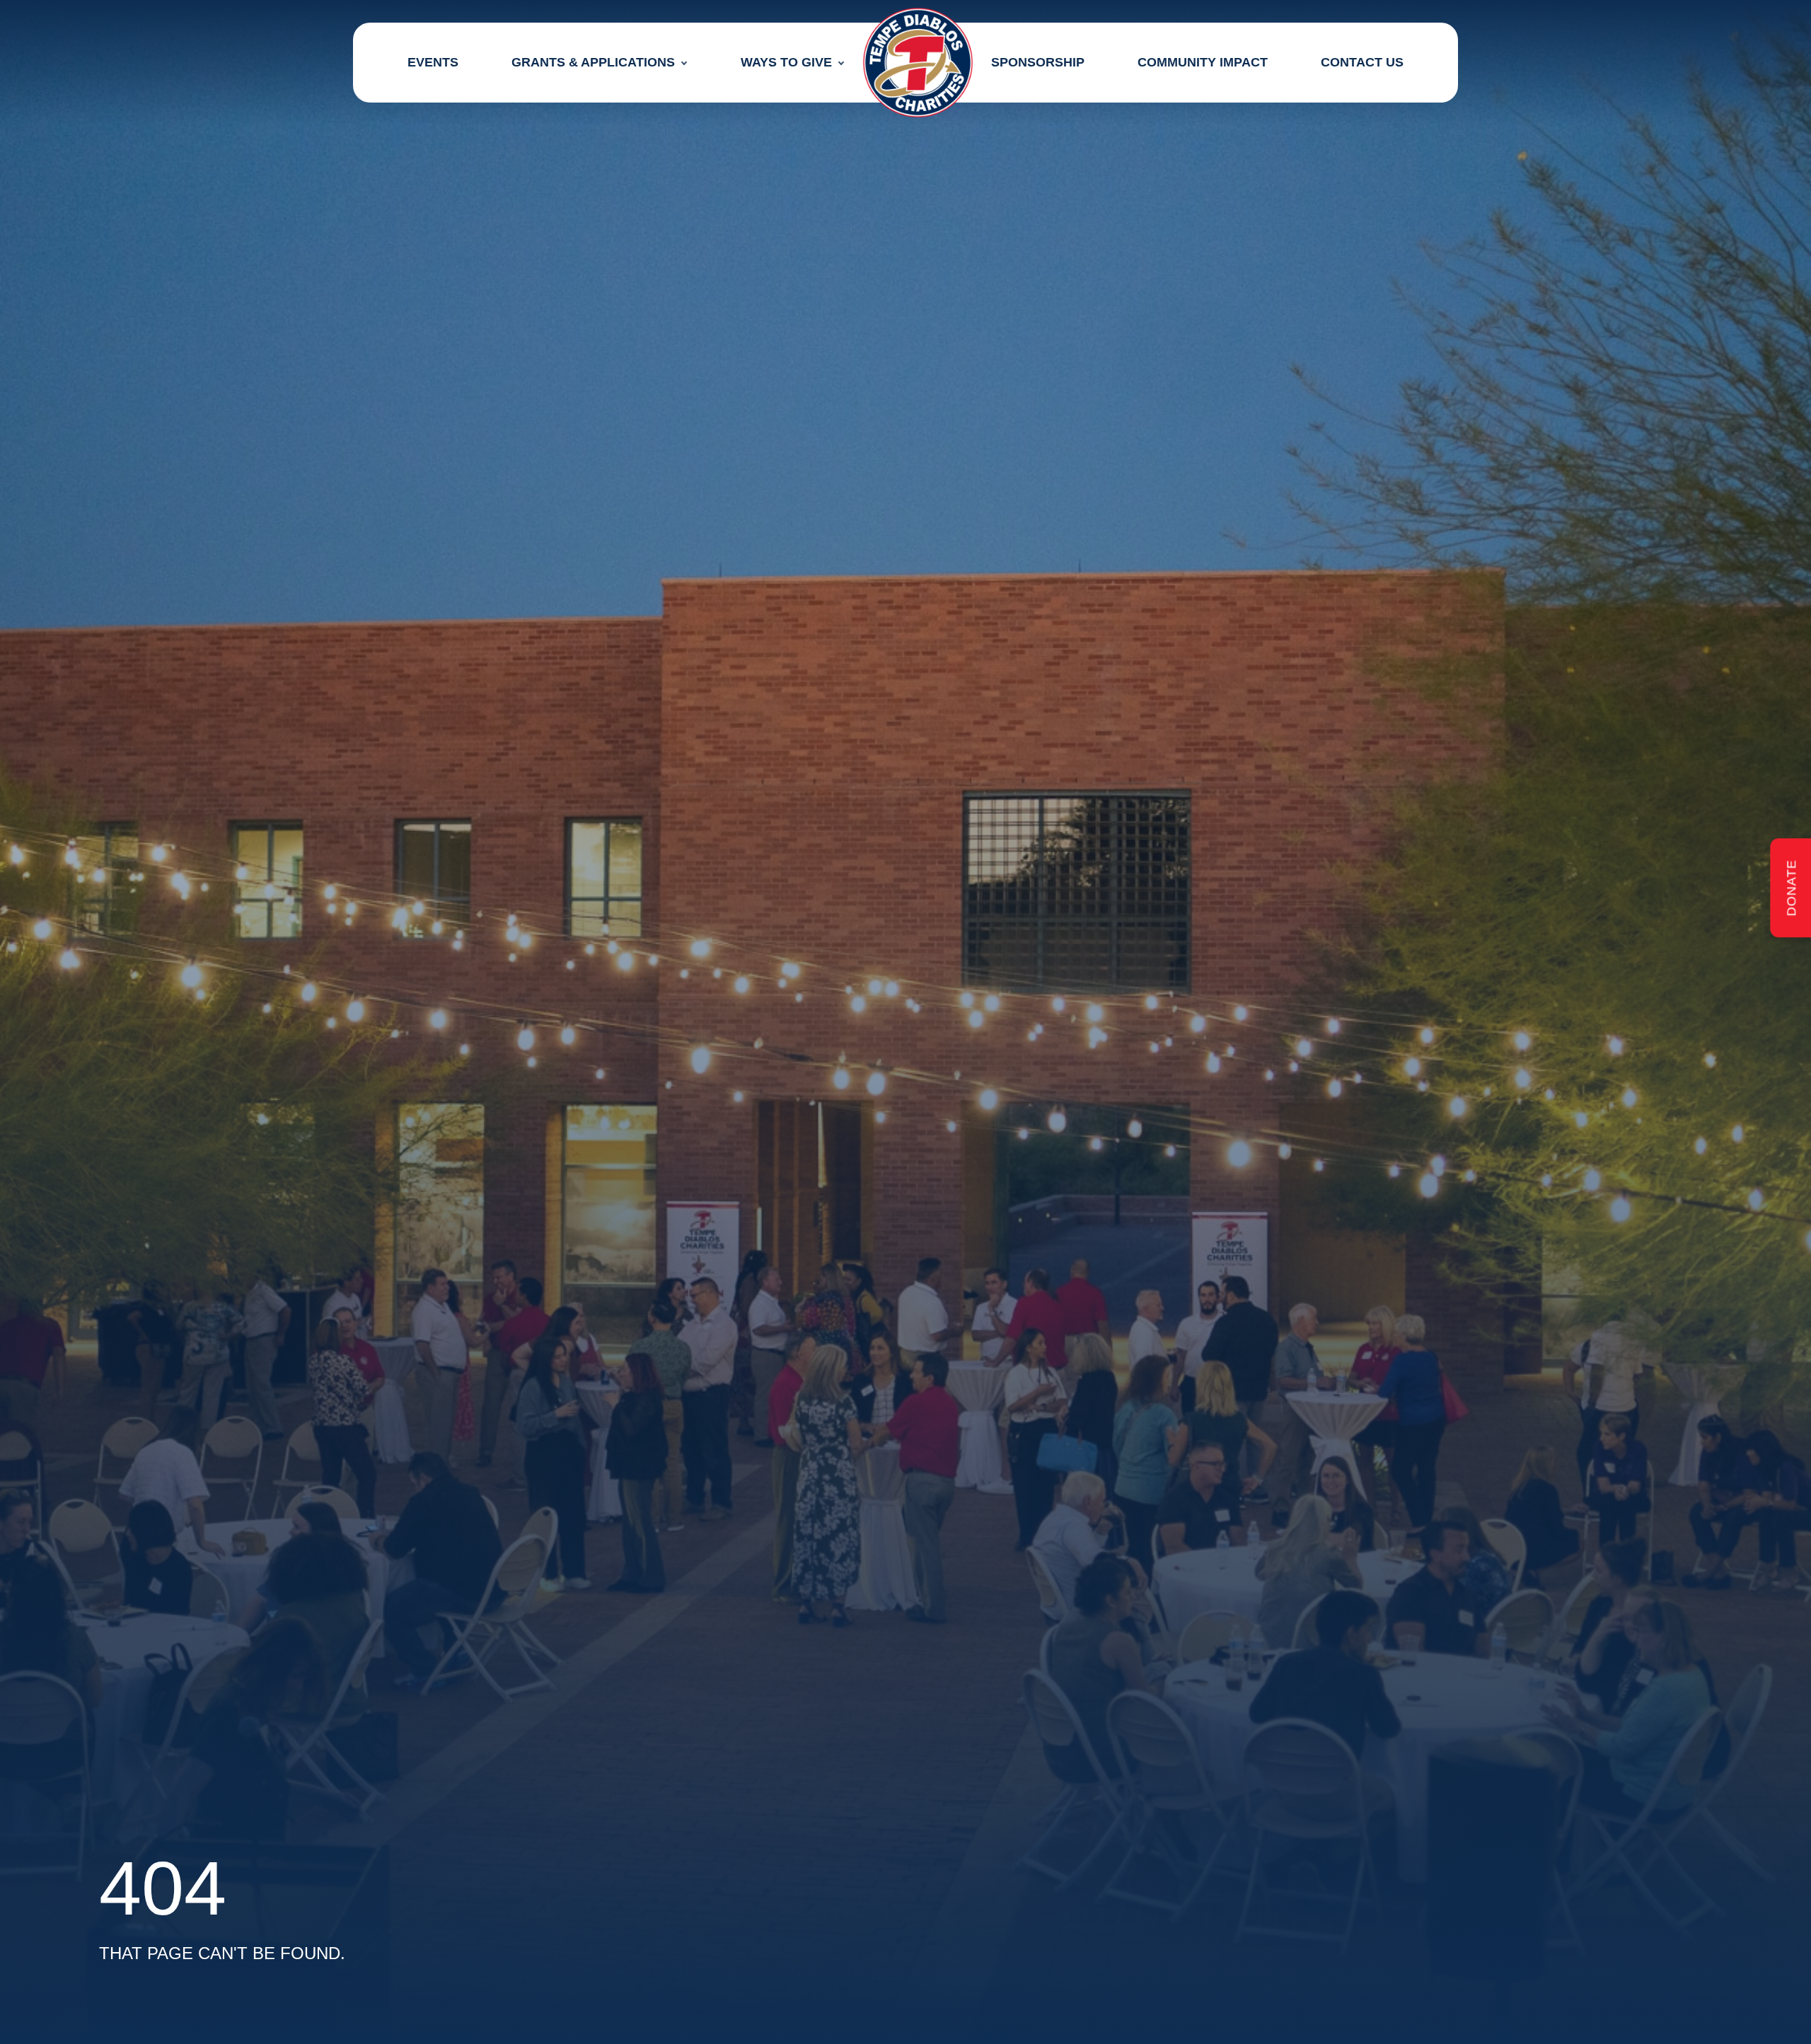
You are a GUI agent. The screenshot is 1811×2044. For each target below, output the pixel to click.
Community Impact (1203, 62)
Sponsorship (1038, 62)
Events (433, 62)
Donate (1791, 888)
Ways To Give (786, 62)
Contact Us (1362, 62)
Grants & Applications (593, 62)
